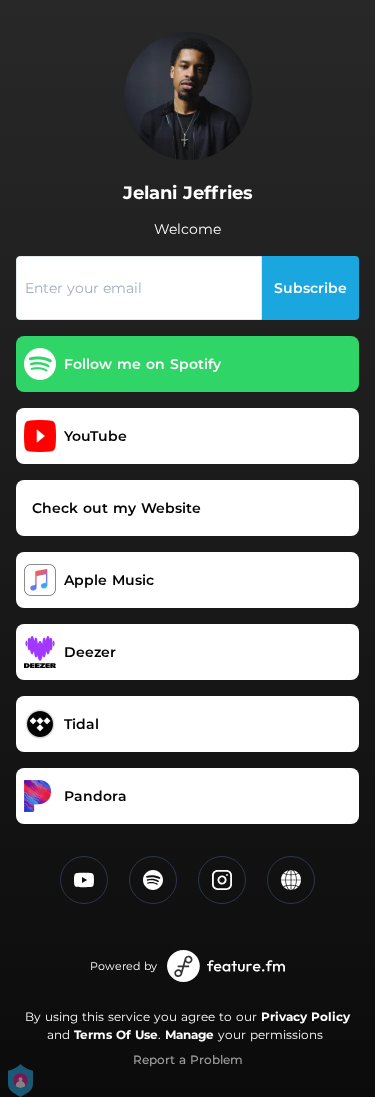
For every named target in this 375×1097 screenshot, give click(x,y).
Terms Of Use (116, 1034)
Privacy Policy (305, 1016)
